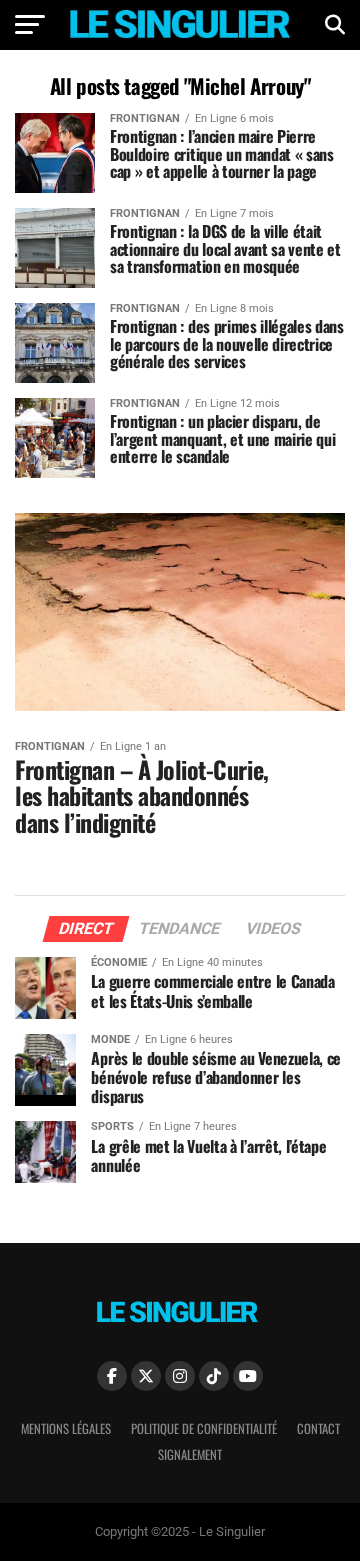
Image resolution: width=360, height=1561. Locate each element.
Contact (318, 1428)
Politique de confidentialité (204, 1428)
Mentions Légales (66, 1428)
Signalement (190, 1454)
